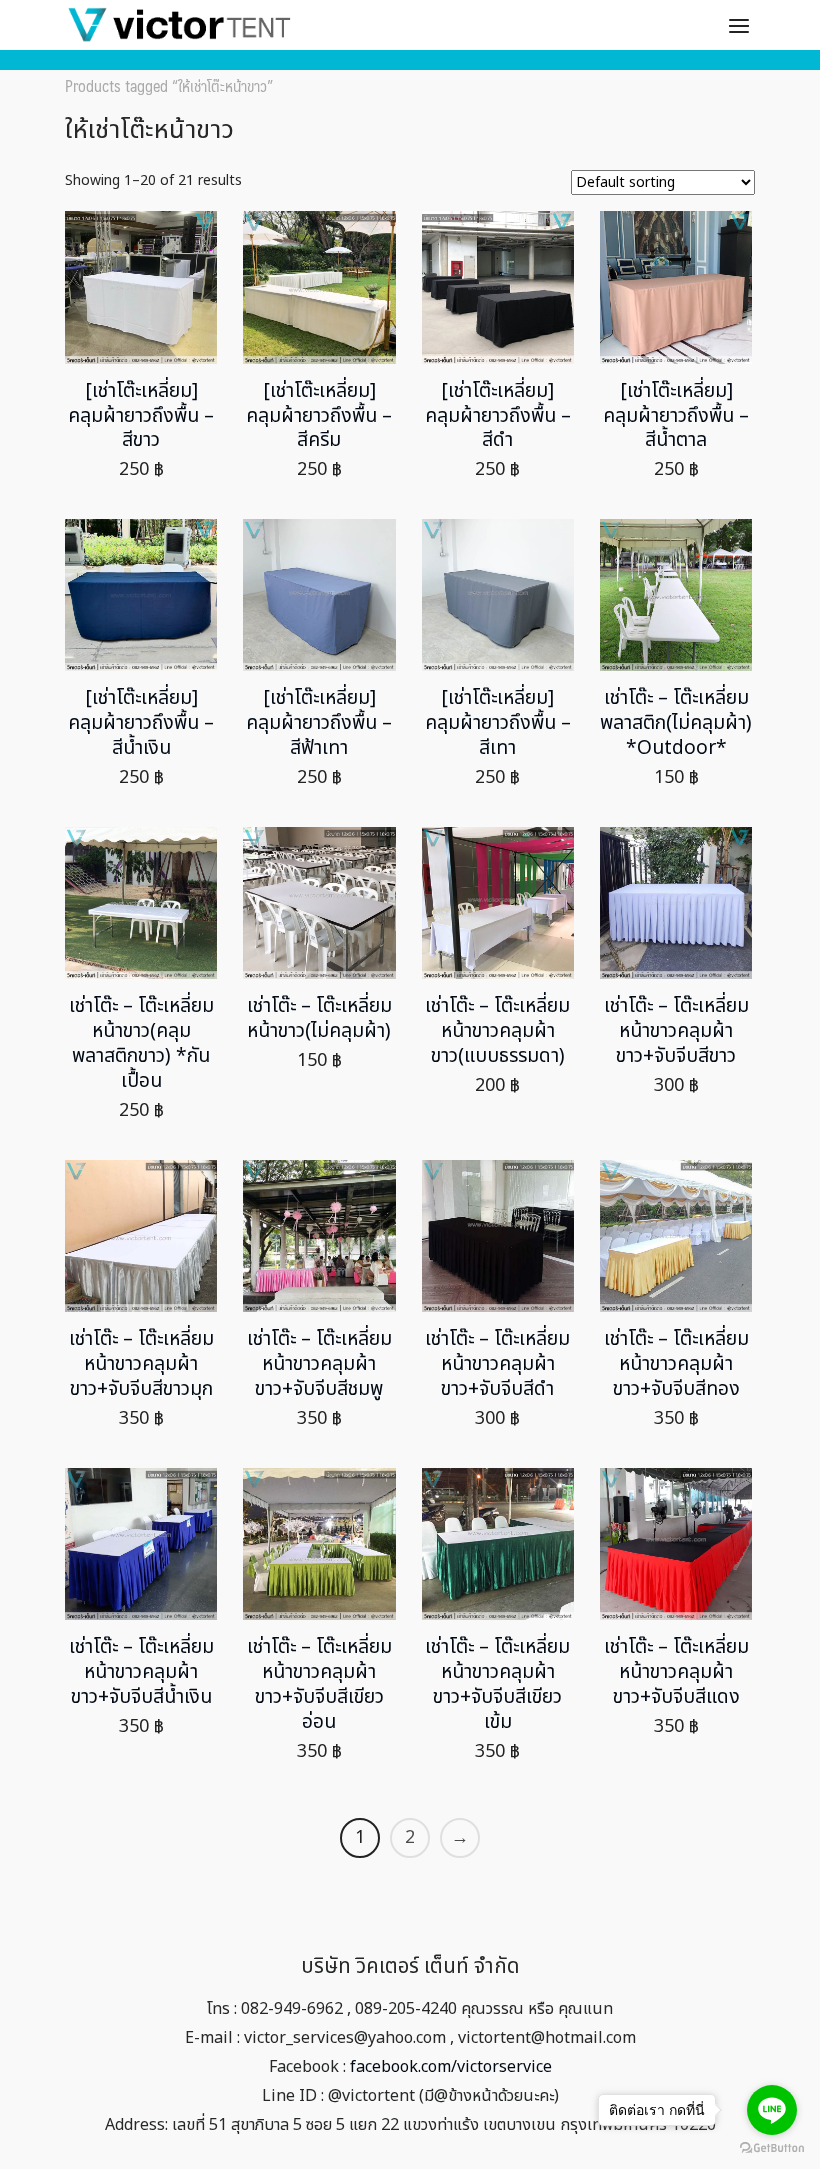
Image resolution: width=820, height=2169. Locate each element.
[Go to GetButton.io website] (772, 2148)
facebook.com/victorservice (451, 2067)
